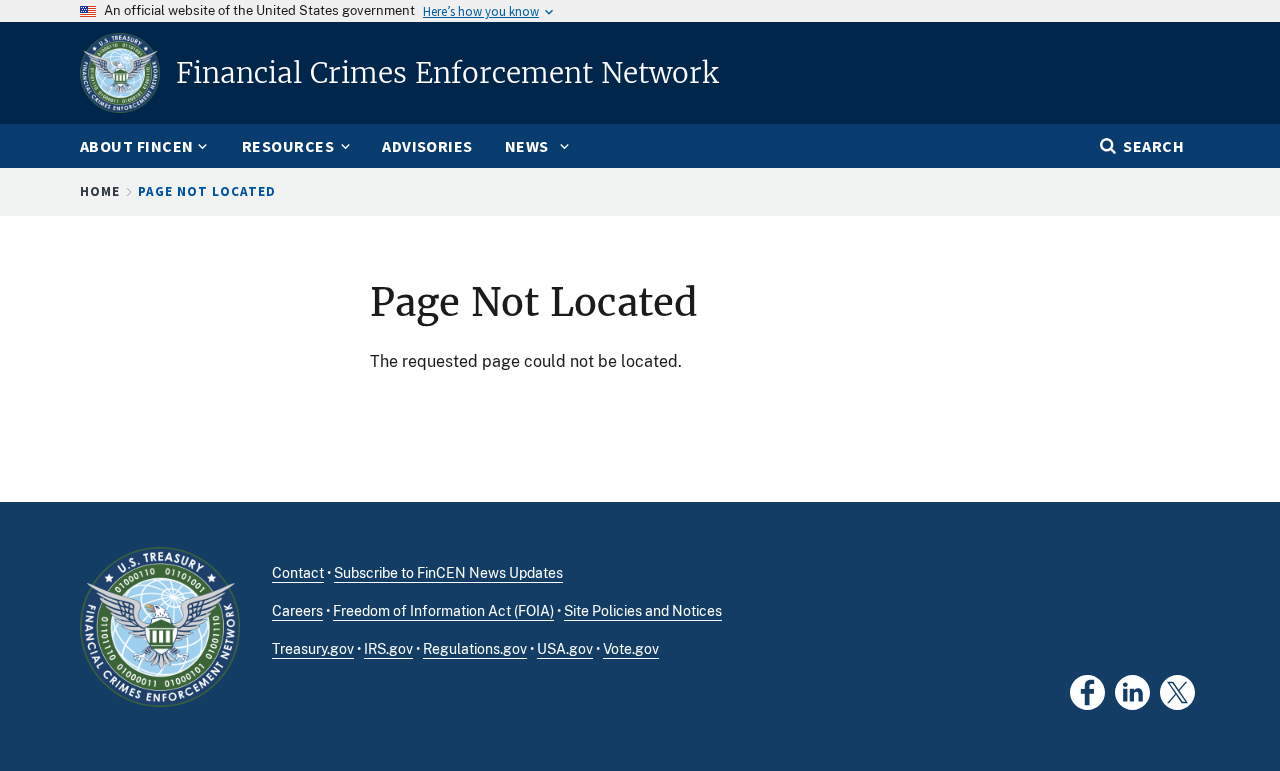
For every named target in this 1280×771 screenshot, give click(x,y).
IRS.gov (388, 649)
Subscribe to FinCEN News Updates (448, 573)
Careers (297, 611)
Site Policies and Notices (643, 611)
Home (100, 191)
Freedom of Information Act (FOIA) (443, 611)
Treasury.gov (313, 649)
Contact (298, 573)
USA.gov (565, 649)
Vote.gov (631, 649)
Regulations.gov (475, 649)
